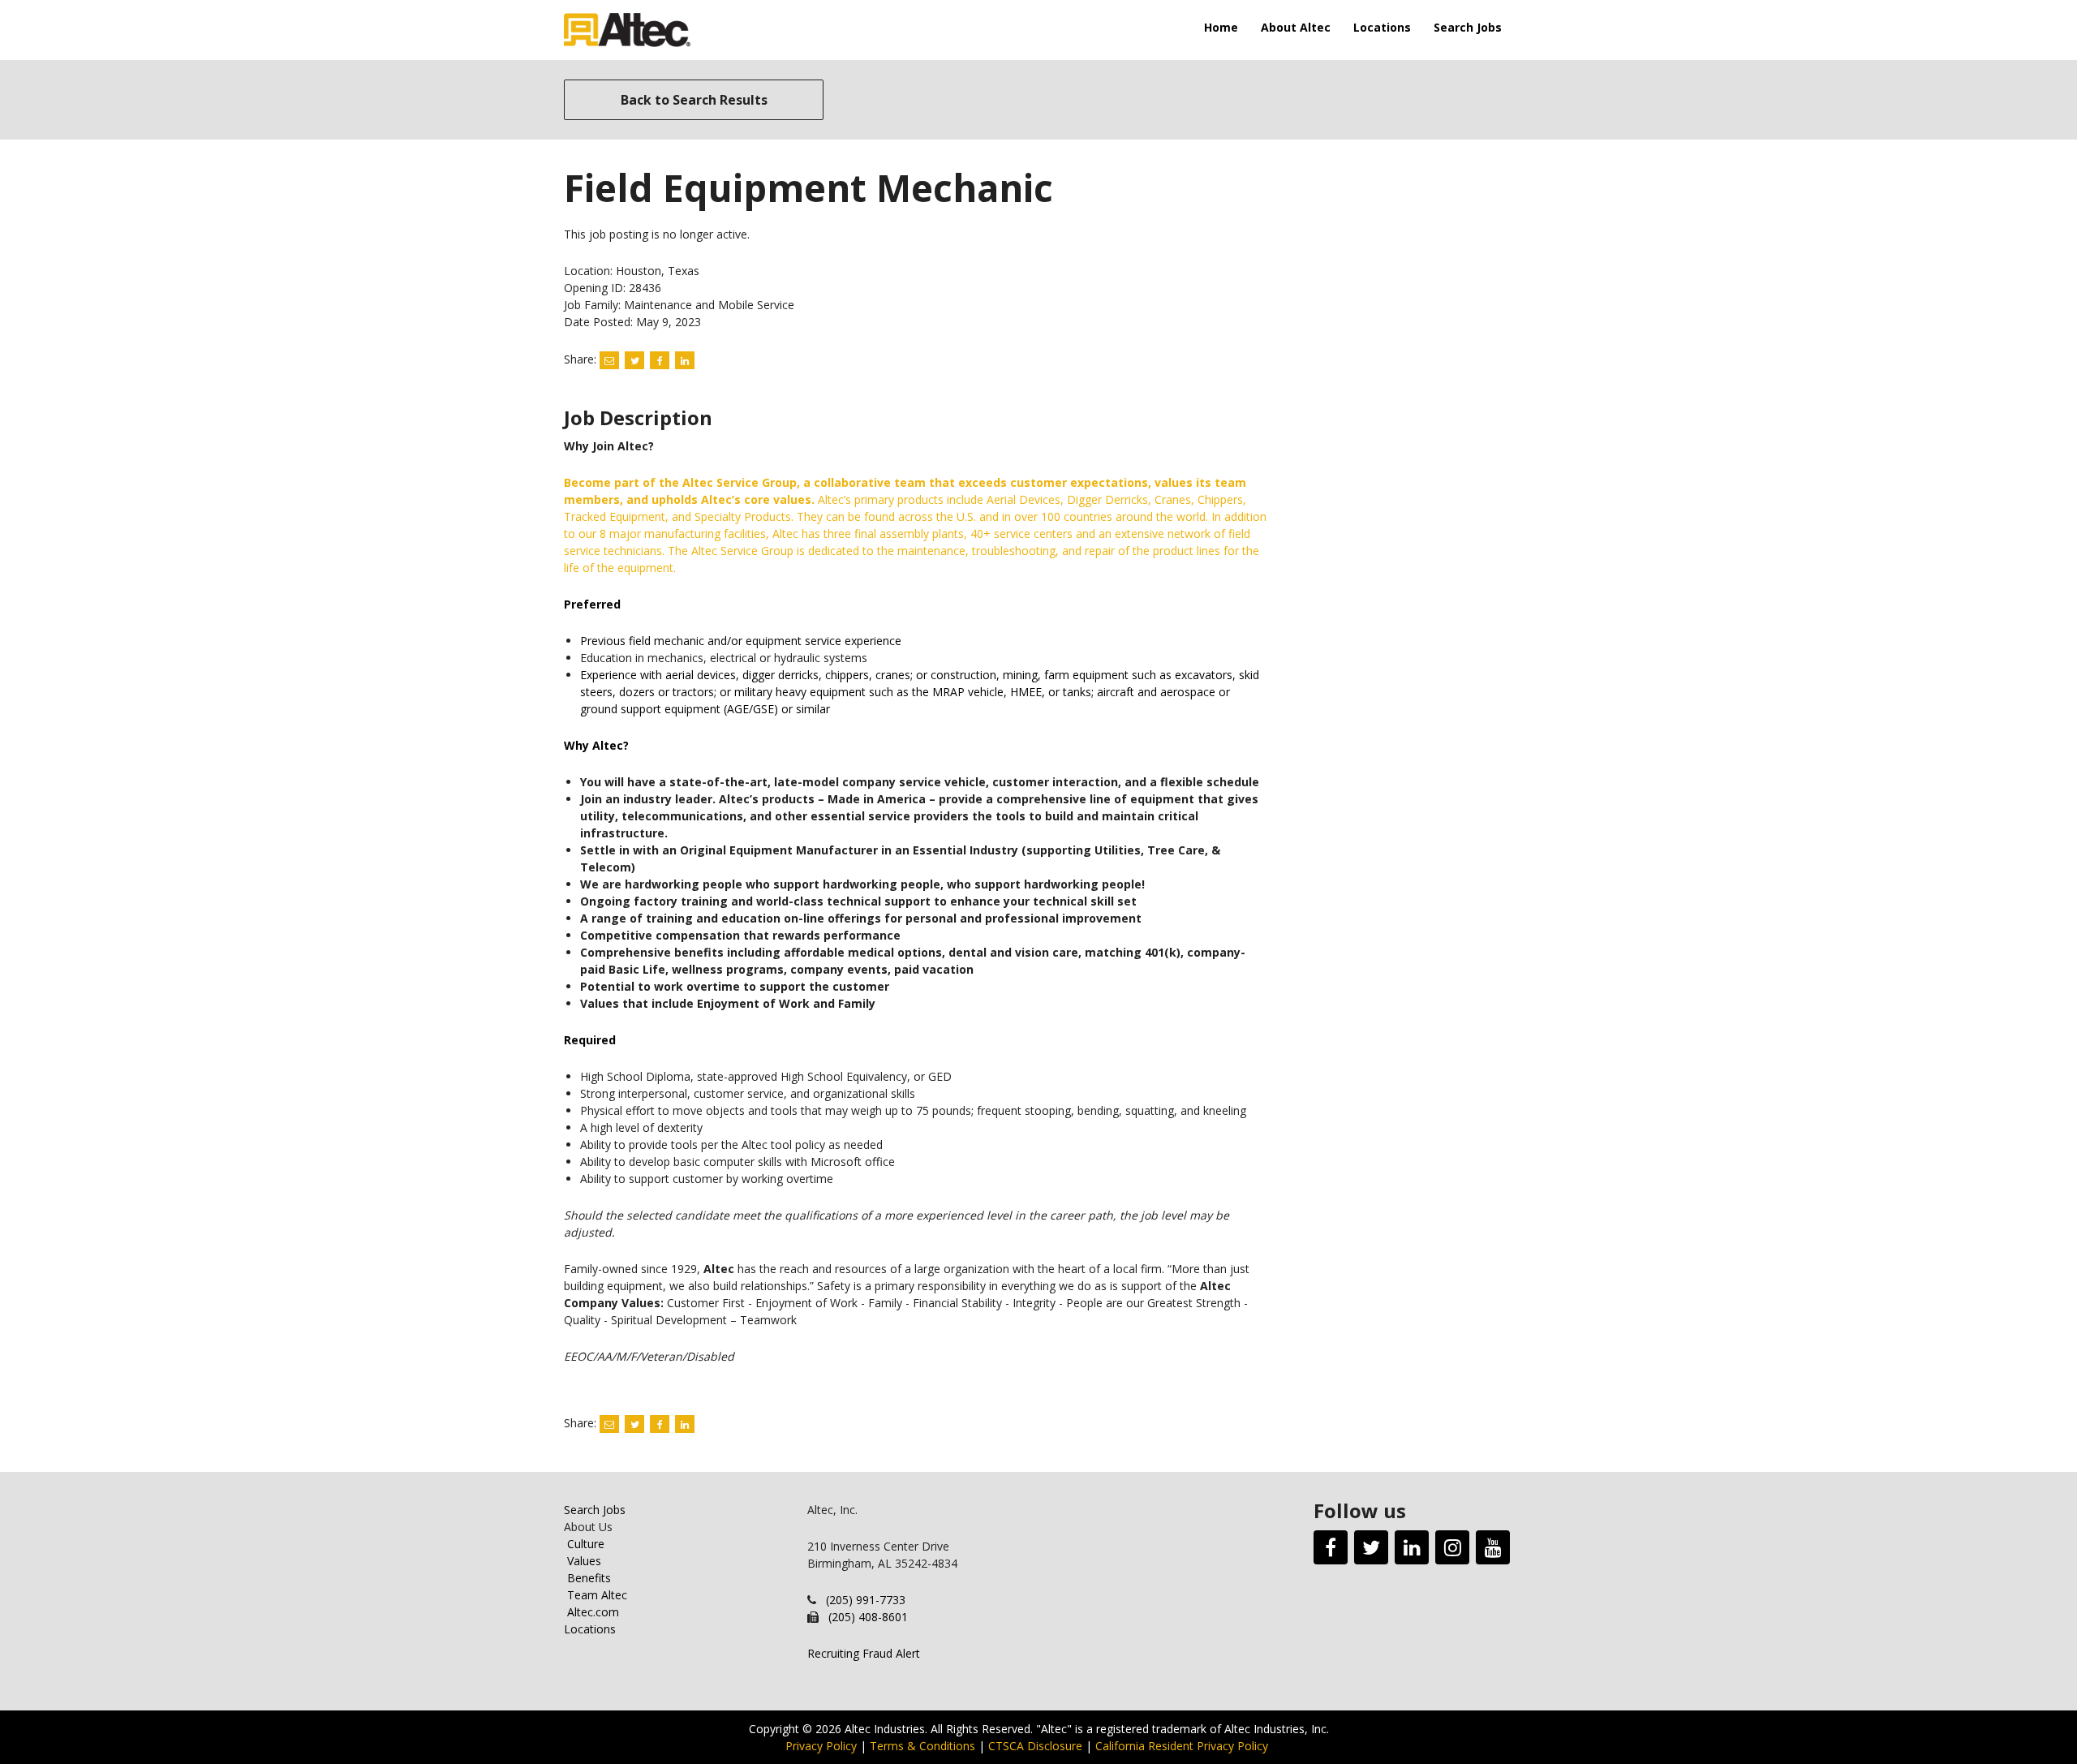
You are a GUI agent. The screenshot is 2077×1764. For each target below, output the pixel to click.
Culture (586, 1544)
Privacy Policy (821, 1746)
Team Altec (597, 1595)
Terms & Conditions (922, 1746)
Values (584, 1561)
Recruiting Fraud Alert (864, 1653)
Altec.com (593, 1612)
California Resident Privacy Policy (1182, 1746)
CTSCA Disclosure (1035, 1746)
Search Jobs (1468, 27)
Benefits (589, 1578)
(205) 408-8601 (868, 1617)
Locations (1382, 27)
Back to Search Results (694, 100)
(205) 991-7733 (866, 1600)
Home (1221, 27)
